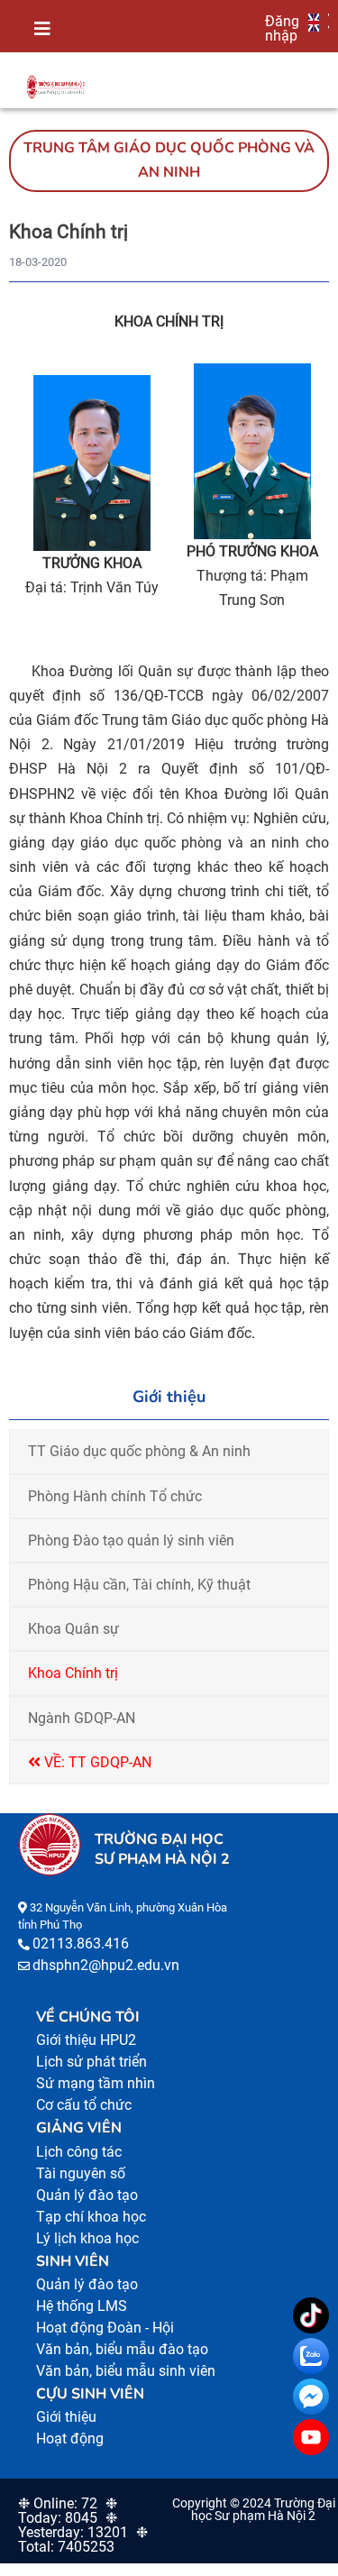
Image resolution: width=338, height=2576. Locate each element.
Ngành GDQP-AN (82, 1718)
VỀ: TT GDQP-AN (96, 1762)
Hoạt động (70, 2438)
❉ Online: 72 (58, 2503)
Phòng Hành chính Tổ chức (115, 1496)
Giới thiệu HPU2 (86, 2040)
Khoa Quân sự (73, 1629)
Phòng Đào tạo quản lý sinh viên (131, 1540)
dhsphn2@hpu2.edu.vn (106, 1965)
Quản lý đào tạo (87, 2195)
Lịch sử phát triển (91, 2062)
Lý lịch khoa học (87, 2238)
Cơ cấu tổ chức (84, 2105)
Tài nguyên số (81, 2173)
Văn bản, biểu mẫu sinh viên (126, 2371)
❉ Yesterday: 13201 (73, 2525)
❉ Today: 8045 (68, 2511)
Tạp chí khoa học (91, 2217)
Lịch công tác (79, 2152)
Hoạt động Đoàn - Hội (105, 2328)
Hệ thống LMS (82, 2306)
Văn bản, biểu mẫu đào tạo (122, 2349)
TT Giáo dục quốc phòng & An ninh (139, 1451)
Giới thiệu (66, 2417)
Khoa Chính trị (73, 1673)
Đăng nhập (282, 28)
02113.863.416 (81, 1943)
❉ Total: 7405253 (83, 2539)
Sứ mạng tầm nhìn (96, 2083)
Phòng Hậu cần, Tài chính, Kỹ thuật (139, 1585)
